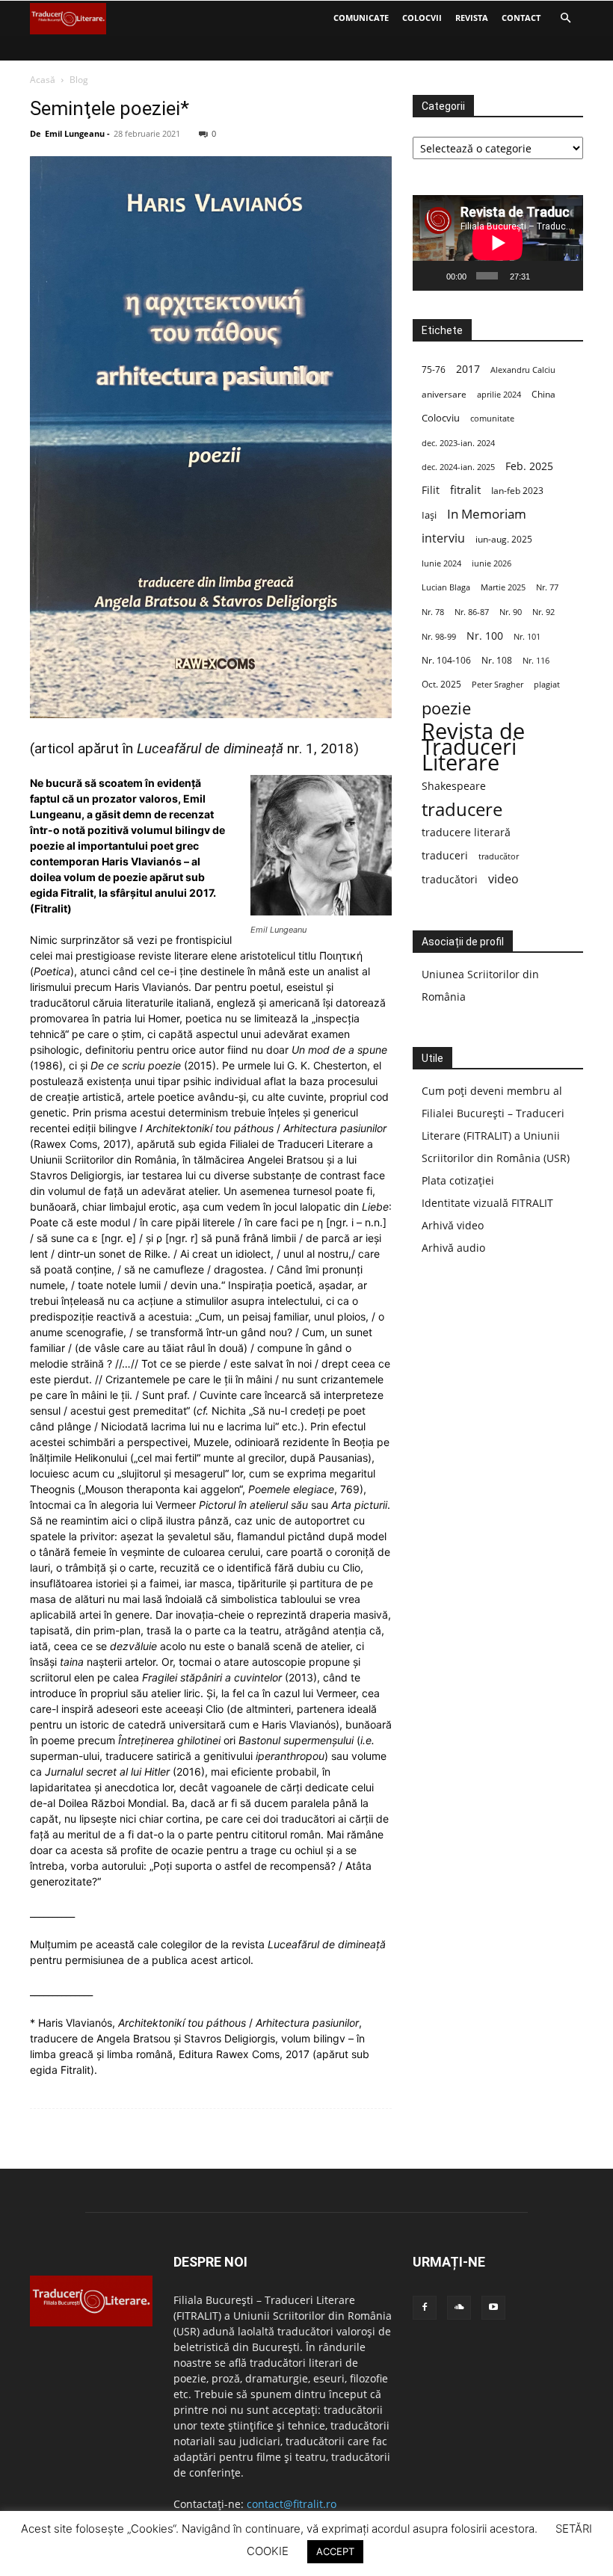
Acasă (43, 80)
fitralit (465, 489)
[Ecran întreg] (566, 276)
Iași (429, 515)
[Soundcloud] (459, 2308)
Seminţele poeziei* (110, 108)
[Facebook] (425, 2308)
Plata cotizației (458, 1180)
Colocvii (422, 18)
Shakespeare (454, 786)
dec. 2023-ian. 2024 (458, 443)
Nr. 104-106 (446, 660)
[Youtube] (493, 2308)
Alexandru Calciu (523, 370)
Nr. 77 (547, 587)
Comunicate (361, 18)
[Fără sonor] (544, 276)
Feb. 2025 (529, 466)
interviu (443, 538)
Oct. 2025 (441, 684)
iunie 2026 (492, 563)
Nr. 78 (433, 612)
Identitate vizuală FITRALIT (487, 1203)
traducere (462, 809)
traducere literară (466, 832)
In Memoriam (487, 514)
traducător (499, 856)
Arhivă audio (453, 1248)
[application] (498, 243)
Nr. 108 (497, 660)
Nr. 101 (527, 636)
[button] (565, 18)
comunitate (492, 418)
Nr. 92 (543, 612)
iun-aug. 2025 (504, 539)
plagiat (547, 685)
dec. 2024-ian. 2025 (458, 467)
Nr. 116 (536, 660)
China (543, 394)
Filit (431, 490)
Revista (472, 18)
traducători (450, 879)
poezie (446, 708)
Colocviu (441, 418)
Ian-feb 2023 (517, 491)
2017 (468, 369)
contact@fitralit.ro (292, 2504)
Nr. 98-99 (439, 636)
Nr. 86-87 (472, 612)
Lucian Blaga (446, 587)
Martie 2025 (503, 587)
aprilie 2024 (499, 394)
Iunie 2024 (441, 563)
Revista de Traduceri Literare (473, 747)
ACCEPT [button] (335, 2551)
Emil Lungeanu (75, 133)
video (503, 879)
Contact (521, 18)
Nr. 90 (511, 612)
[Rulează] (432, 276)
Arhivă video (453, 1225)
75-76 (434, 370)
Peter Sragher (498, 685)
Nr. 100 (485, 636)
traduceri (445, 855)
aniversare (444, 394)
